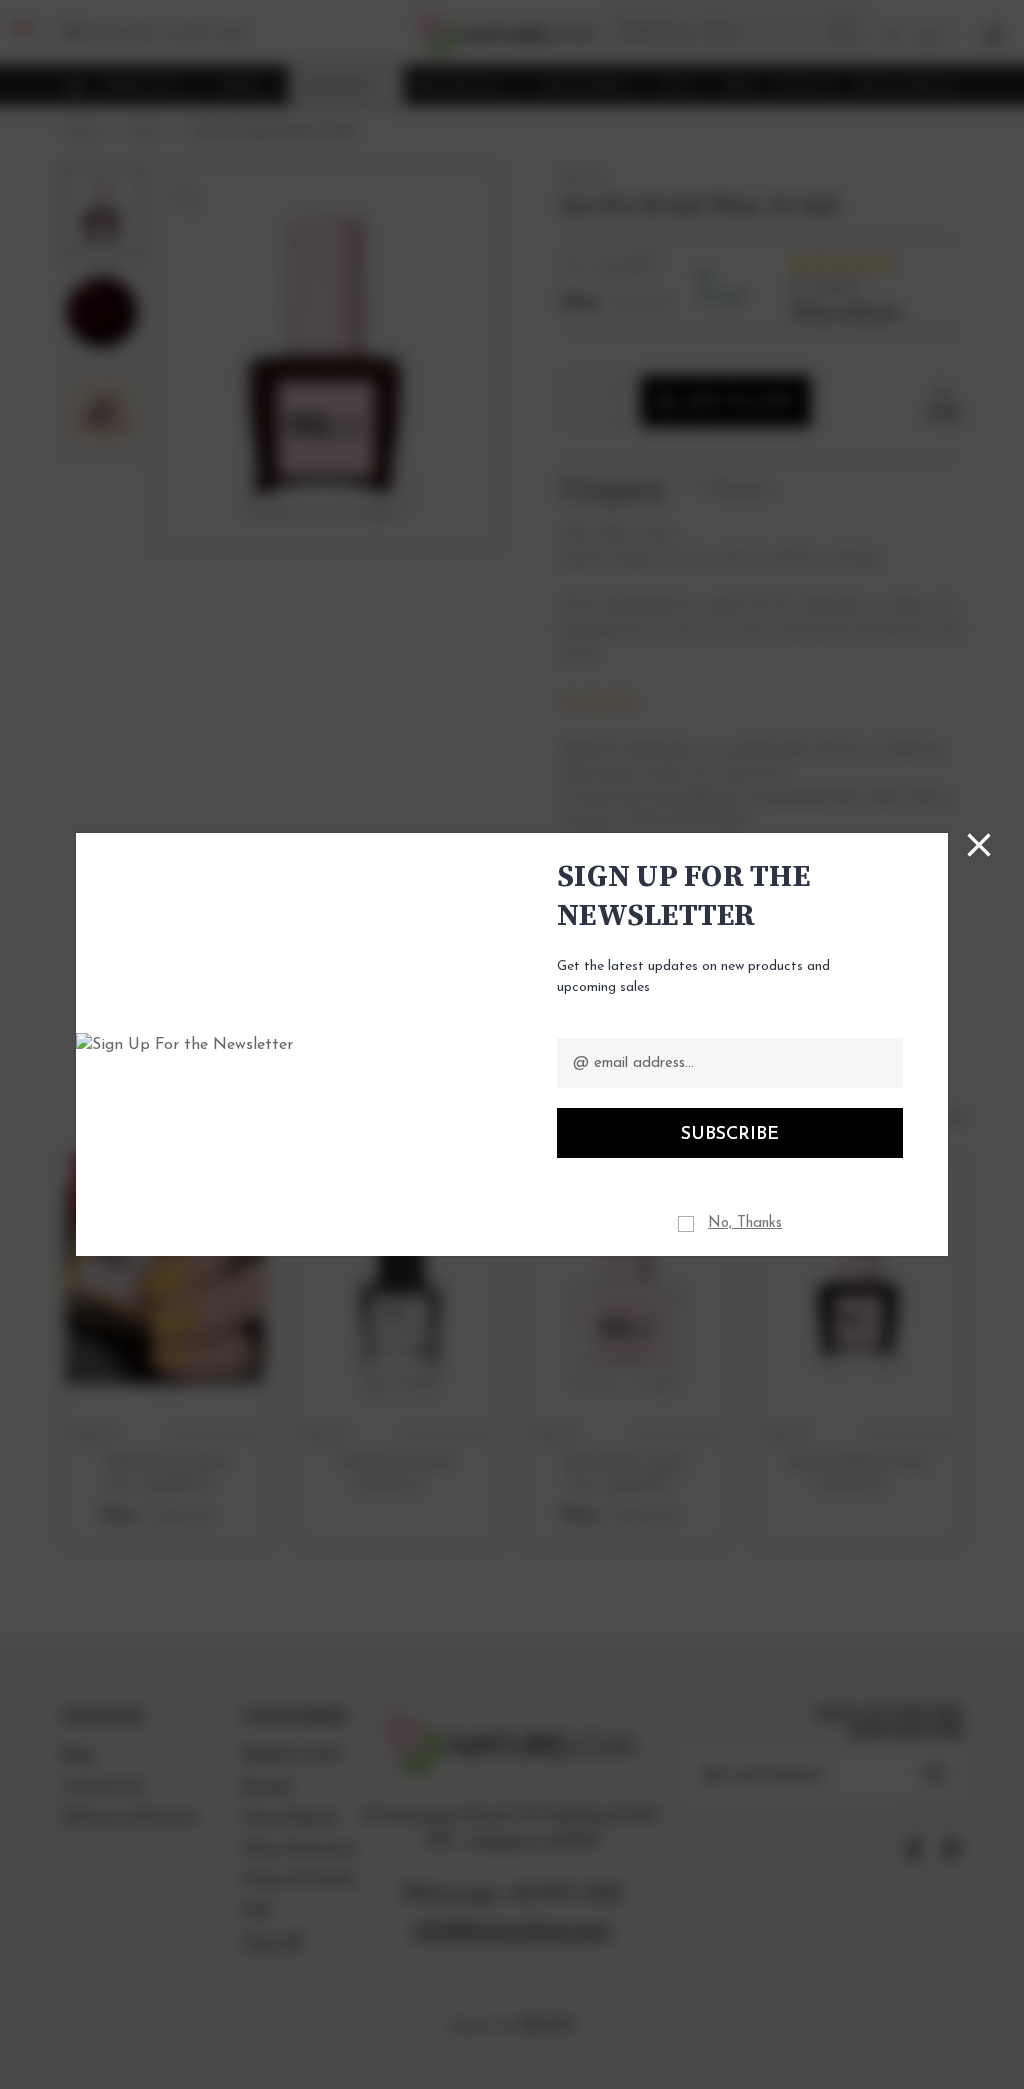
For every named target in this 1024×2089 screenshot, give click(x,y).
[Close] (979, 845)
